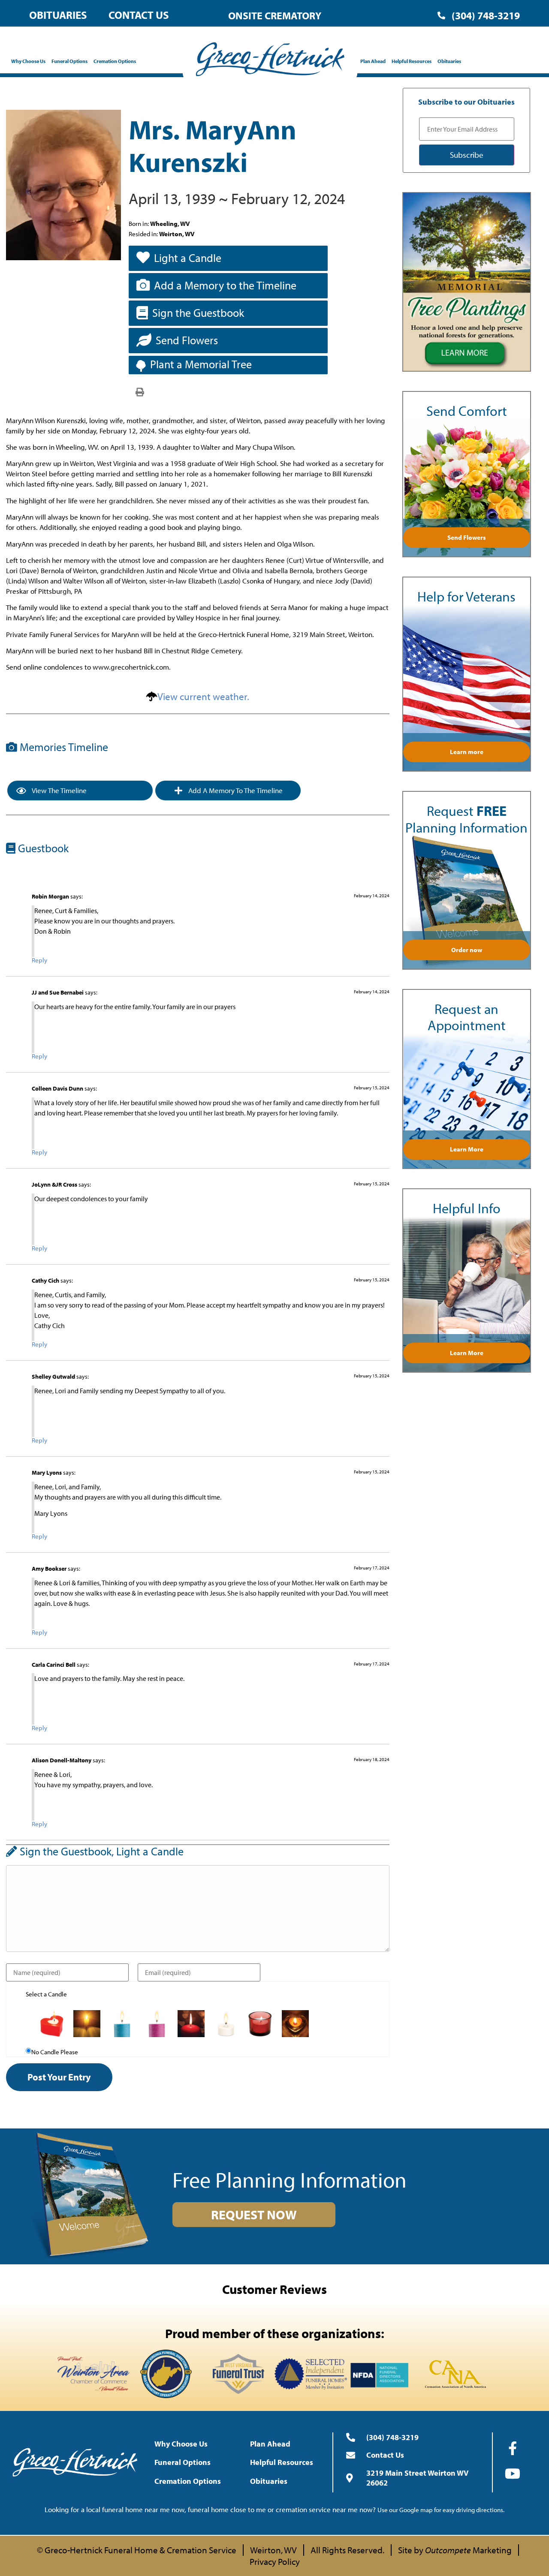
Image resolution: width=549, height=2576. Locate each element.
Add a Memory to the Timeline (225, 285)
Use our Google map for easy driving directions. (441, 2510)
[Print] (140, 391)
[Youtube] (513, 2474)
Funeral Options (69, 61)
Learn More (467, 1149)
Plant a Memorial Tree (201, 364)
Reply (39, 960)
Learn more (467, 752)
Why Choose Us (28, 61)
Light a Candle (188, 258)
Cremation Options (115, 61)
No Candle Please (55, 2052)
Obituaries (58, 15)
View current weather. (203, 696)
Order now (467, 950)
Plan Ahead (373, 61)
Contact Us (139, 15)
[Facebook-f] (513, 2448)
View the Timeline (59, 790)
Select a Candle (46, 1994)
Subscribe (467, 155)
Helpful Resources (412, 61)
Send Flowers (187, 340)
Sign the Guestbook (198, 313)
